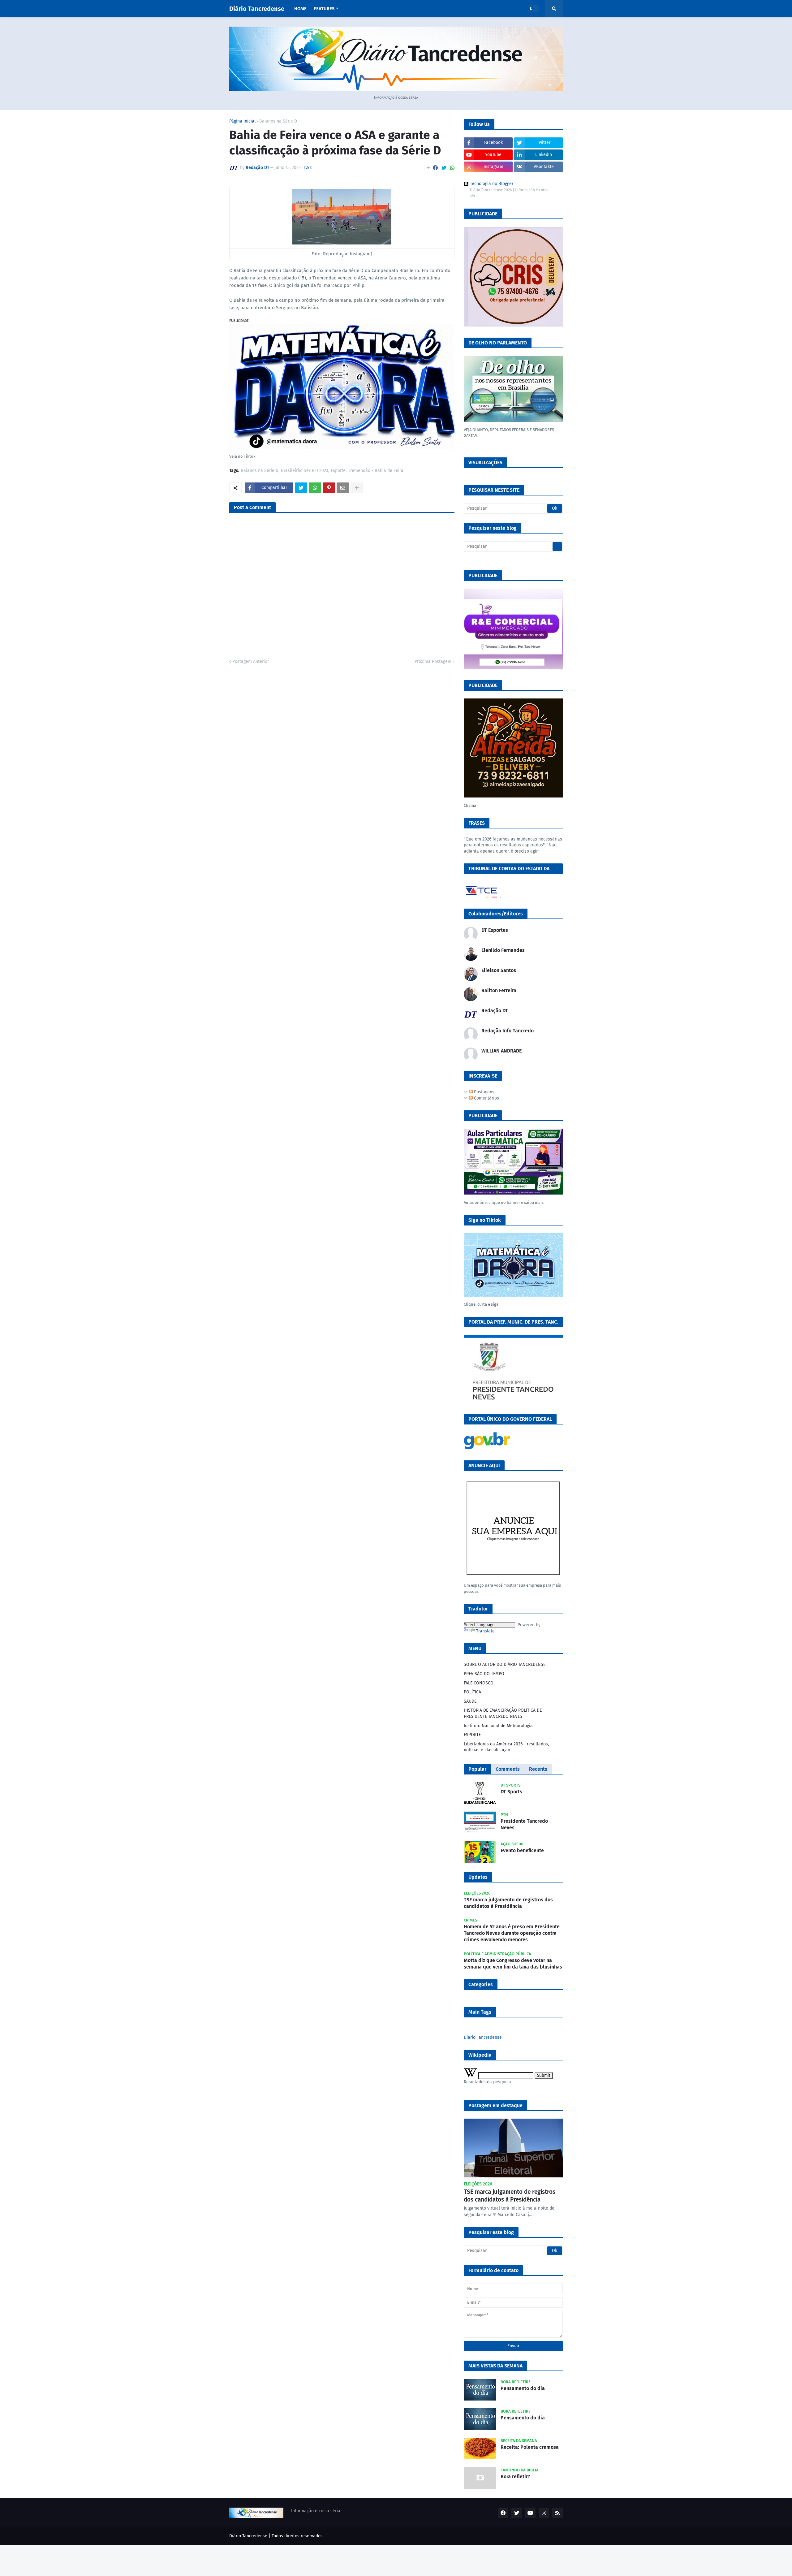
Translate (485, 1631)
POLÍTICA (472, 1692)
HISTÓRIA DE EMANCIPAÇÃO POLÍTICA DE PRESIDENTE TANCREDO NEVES (503, 1713)
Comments (508, 1769)
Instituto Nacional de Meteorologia (498, 1726)
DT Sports (511, 1792)
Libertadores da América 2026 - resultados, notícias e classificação (506, 1747)
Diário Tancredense (257, 9)
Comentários (486, 1098)
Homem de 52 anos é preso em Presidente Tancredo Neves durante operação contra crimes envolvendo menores (512, 1933)
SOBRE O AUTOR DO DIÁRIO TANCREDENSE (505, 1664)
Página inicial (242, 121)
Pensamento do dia (523, 2388)
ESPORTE (472, 1735)
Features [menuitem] (324, 9)
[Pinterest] (329, 488)
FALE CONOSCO (479, 1683)
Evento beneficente (522, 1850)
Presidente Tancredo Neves (524, 1824)
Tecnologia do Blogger (492, 184)
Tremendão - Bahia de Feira (376, 471)
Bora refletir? (515, 2477)
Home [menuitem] (300, 9)
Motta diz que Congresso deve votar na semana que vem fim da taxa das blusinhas (513, 1964)
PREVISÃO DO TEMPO (484, 1674)
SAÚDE (470, 1701)
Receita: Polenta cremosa (530, 2447)
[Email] (343, 488)
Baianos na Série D (278, 121)
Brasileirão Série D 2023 (305, 471)
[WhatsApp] (452, 168)
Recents (538, 1769)
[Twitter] (444, 168)
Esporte (338, 471)
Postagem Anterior (251, 661)
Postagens (484, 1092)
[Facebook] (435, 168)
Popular (477, 1769)
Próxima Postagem (433, 661)
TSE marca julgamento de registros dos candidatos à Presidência (508, 1903)
